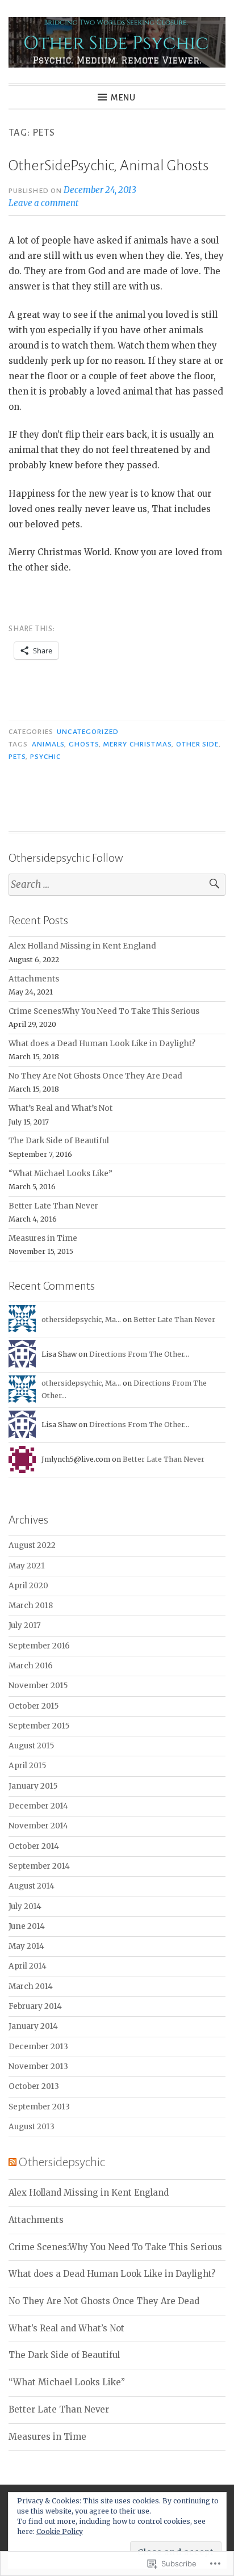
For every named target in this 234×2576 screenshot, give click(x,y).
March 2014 (31, 1986)
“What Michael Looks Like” (60, 1174)
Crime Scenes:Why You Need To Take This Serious (104, 1011)
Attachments (34, 979)
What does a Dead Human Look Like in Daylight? (102, 1044)
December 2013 (38, 2047)
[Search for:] (117, 885)
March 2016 (31, 1666)
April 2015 (27, 1766)
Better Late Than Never (53, 1206)
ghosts (84, 744)
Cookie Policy (60, 2531)
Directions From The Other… (139, 1354)
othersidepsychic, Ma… (81, 1320)
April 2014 (28, 1966)
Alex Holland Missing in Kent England (82, 946)
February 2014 (35, 2006)
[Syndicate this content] (12, 2162)
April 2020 (28, 1586)
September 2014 (39, 1866)
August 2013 (32, 2127)
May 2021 (27, 1566)
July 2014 (25, 1906)
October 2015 (34, 1706)
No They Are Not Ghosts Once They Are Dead (95, 1076)
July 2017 (25, 1625)
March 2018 (31, 1606)
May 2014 (26, 1946)
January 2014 (33, 2026)
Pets (17, 757)
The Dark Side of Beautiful (59, 1141)
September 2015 (39, 1726)
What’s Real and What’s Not (60, 1108)
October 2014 (34, 1846)
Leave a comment (43, 203)
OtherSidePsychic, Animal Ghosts (108, 166)
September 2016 (39, 1646)
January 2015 (33, 1786)
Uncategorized (88, 732)
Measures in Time (43, 1238)
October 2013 (34, 2086)
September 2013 (39, 2107)
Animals (48, 744)
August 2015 (31, 1746)
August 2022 (32, 1545)
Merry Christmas (137, 744)
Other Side (198, 744)
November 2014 (38, 1826)
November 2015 (38, 1686)
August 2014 (32, 1886)
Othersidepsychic (62, 2162)
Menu (123, 98)
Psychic (46, 757)
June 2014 (27, 1926)
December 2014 (38, 1806)
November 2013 (38, 2067)
